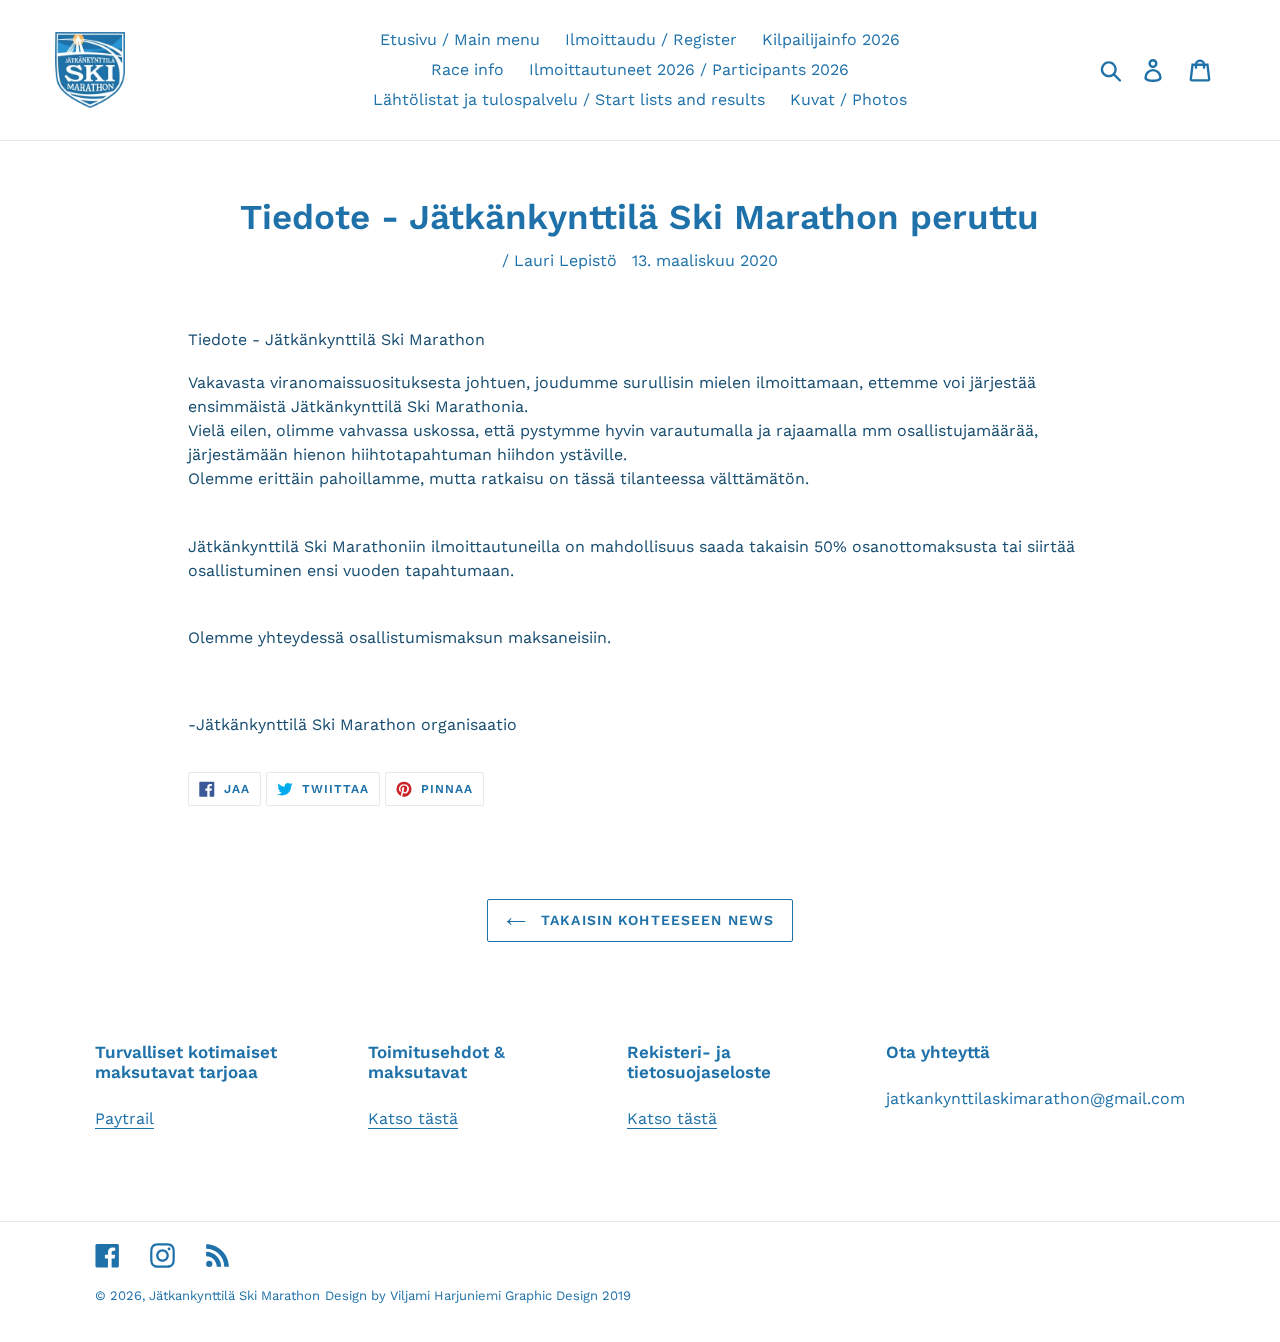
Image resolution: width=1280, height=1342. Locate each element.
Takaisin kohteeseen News (655, 920)
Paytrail (124, 1118)
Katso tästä (413, 1118)
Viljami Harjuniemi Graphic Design (494, 1295)
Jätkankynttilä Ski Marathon (234, 1295)
